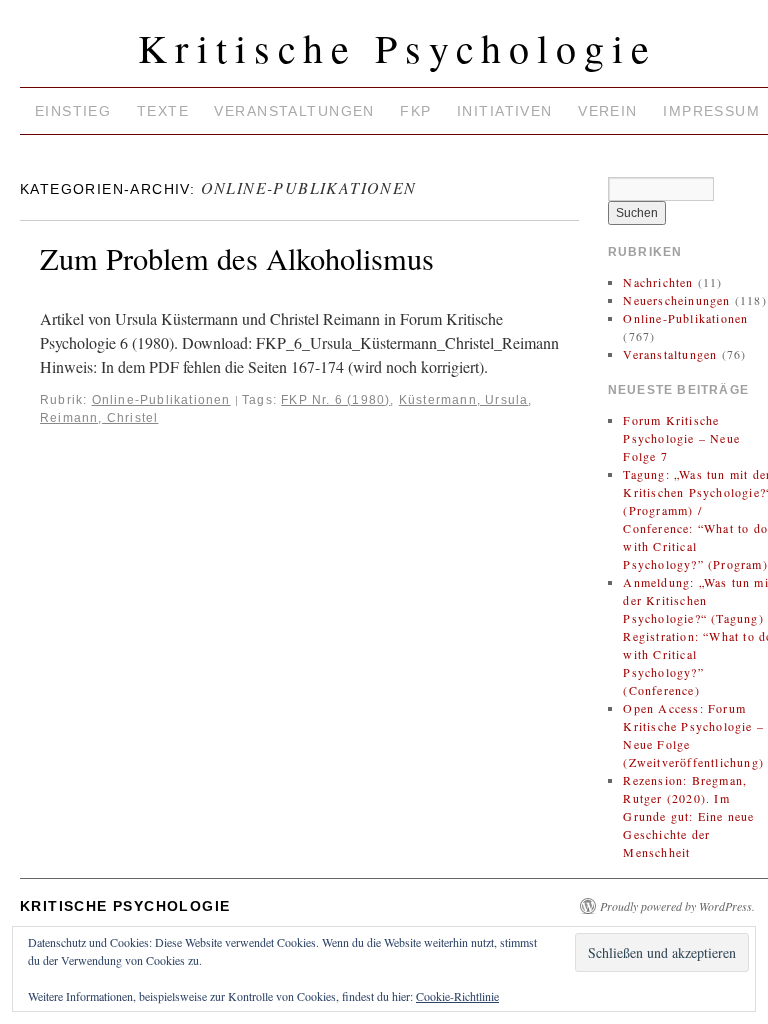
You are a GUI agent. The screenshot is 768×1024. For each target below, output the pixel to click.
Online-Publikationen (161, 400)
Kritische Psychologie (397, 47)
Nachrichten (658, 282)
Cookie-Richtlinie (457, 996)
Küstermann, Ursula (464, 400)
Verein (608, 111)
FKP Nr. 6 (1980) (335, 400)
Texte (163, 111)
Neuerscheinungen (676, 300)
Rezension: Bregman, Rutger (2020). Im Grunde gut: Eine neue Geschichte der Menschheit (688, 816)
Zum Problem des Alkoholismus (237, 258)
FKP (415, 111)
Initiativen (505, 111)
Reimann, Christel (99, 418)
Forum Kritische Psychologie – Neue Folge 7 (681, 438)
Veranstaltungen (294, 111)
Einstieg (73, 111)
